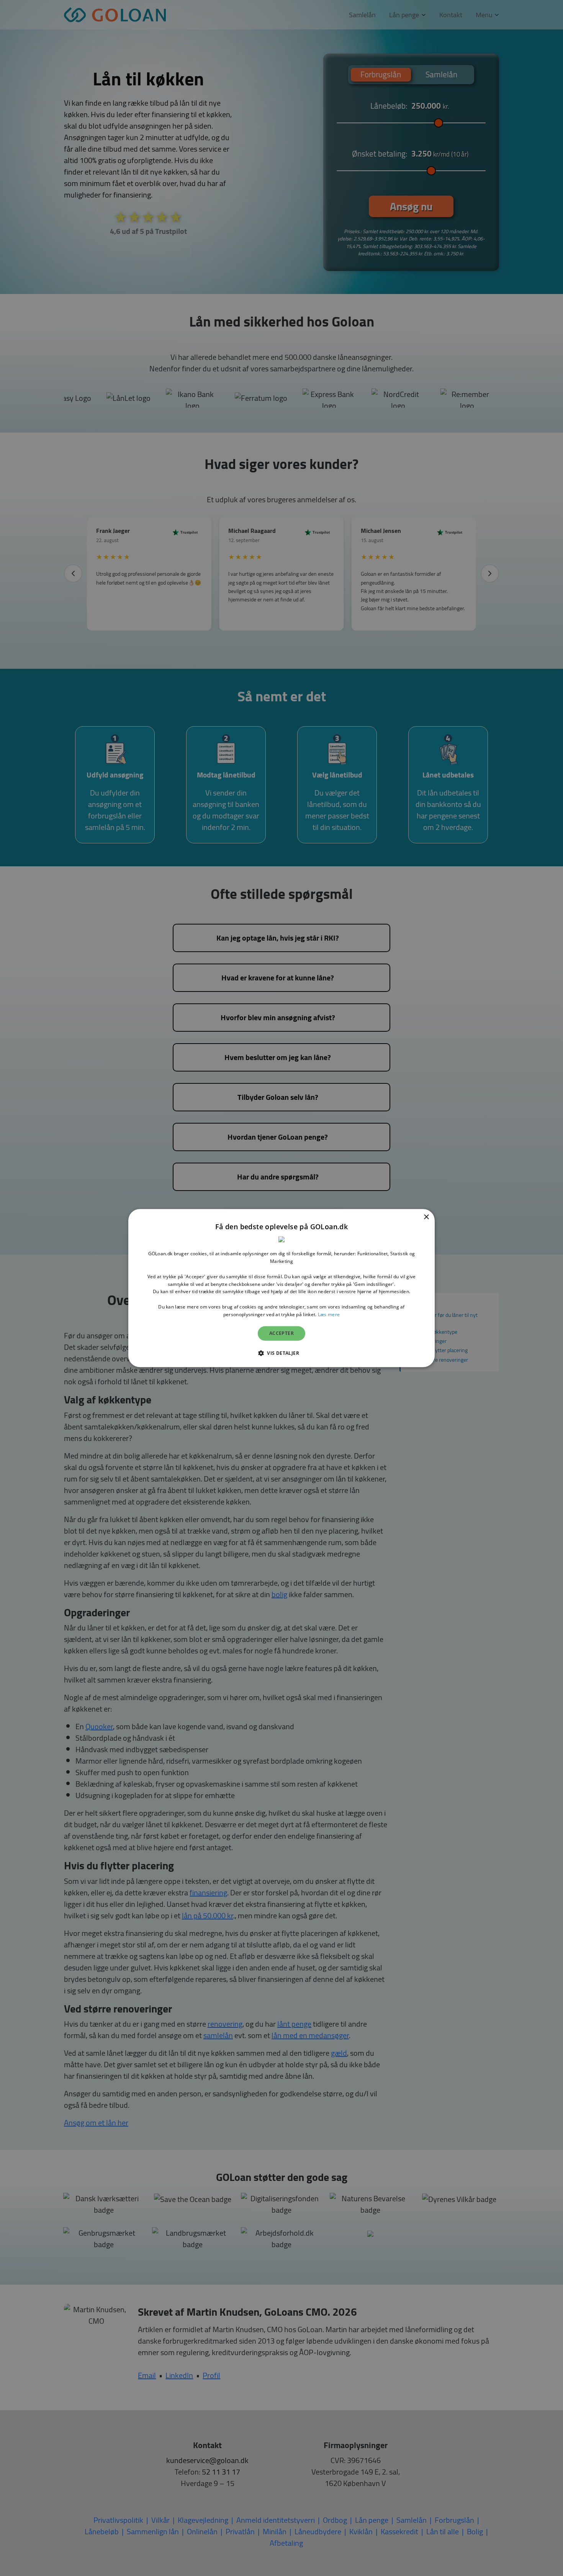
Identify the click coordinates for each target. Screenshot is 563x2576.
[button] (281, 1353)
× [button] (426, 1217)
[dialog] (281, 1288)
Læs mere (329, 1314)
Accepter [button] (281, 1333)
